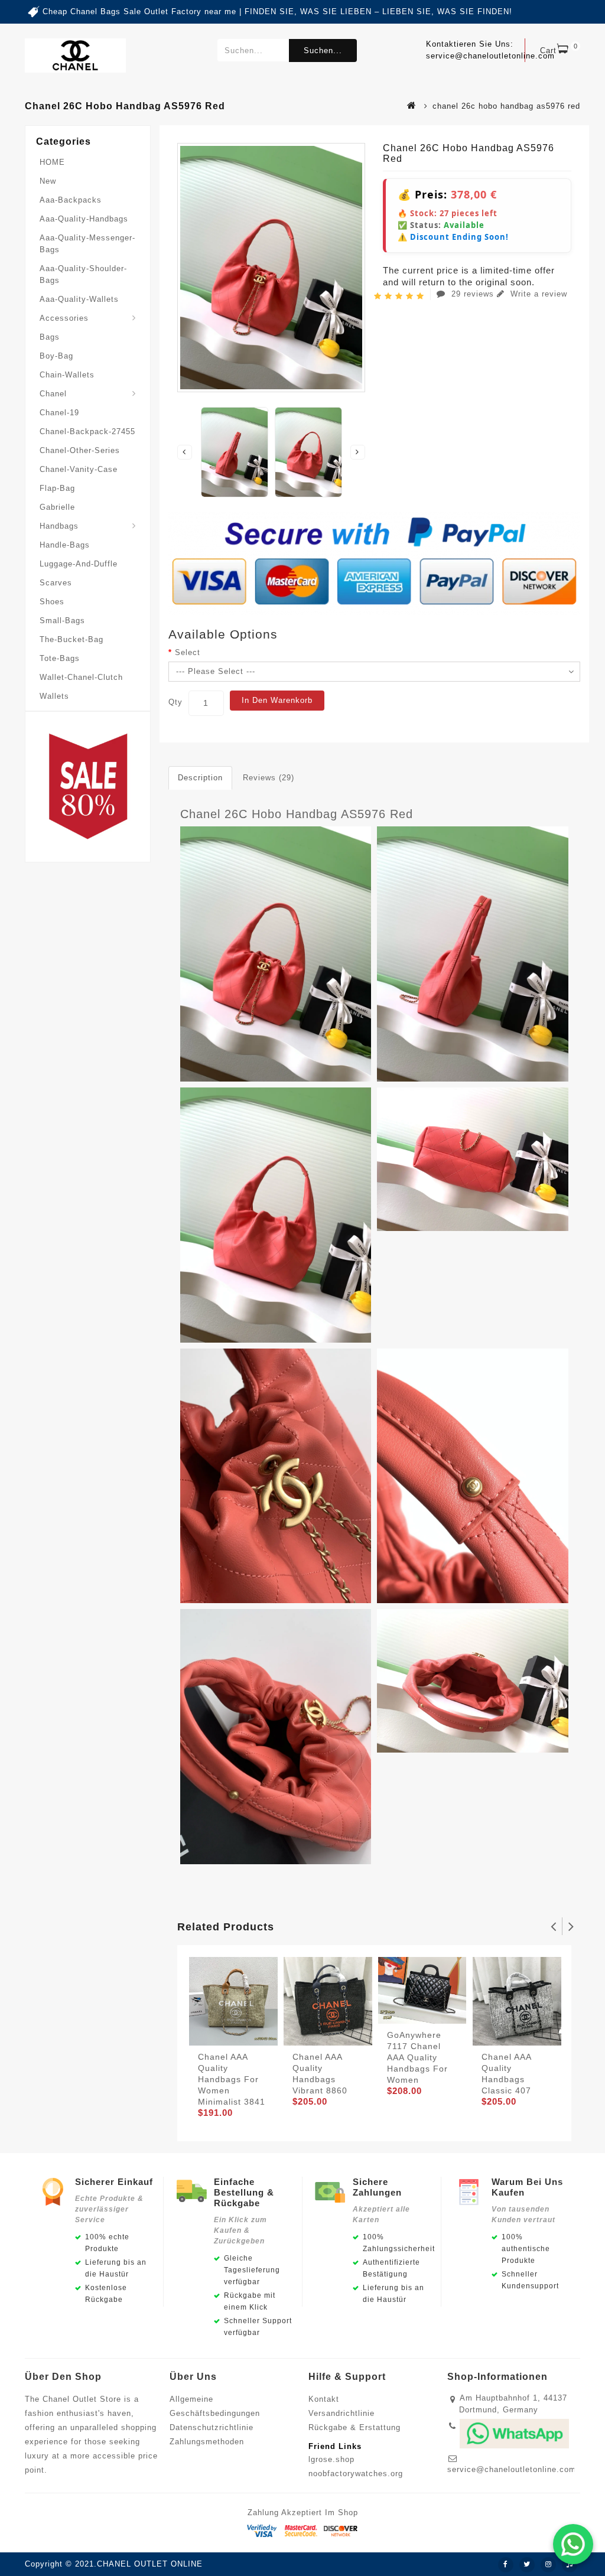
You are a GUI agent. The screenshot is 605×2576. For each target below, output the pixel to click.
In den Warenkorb (277, 700)
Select (188, 652)
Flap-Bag (57, 488)
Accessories (64, 318)
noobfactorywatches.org (356, 2474)
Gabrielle (57, 507)
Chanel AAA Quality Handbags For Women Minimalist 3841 (232, 2079)
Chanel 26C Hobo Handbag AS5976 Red (297, 814)
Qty (175, 702)
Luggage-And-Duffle (79, 564)
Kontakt (324, 2399)
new (48, 181)
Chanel (53, 394)
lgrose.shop (331, 2459)
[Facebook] (506, 2565)
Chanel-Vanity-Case (79, 469)
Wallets (54, 696)
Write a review (537, 294)
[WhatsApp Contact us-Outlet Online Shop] (573, 2544)
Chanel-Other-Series (80, 450)
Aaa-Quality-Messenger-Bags (87, 244)
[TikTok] (570, 2565)
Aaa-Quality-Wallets (79, 299)
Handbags (59, 526)
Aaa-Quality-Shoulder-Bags (83, 274)
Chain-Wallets (67, 375)
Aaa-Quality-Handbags (84, 219)
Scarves (56, 583)
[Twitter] (527, 2565)
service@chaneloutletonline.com (512, 2469)
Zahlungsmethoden (207, 2442)
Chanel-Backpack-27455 (87, 431)
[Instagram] (548, 2565)
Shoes (52, 602)
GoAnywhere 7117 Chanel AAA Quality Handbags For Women (417, 2057)
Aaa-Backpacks (71, 200)
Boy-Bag (56, 356)
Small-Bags (62, 621)
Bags (50, 337)
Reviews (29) (269, 778)
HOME (52, 162)
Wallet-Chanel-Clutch (81, 677)
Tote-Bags (60, 658)
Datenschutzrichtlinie (212, 2427)
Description (200, 778)
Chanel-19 (59, 413)
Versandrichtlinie (341, 2413)
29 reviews (473, 294)
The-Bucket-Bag (71, 639)
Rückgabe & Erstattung (354, 2427)
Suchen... (323, 51)
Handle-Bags (65, 545)
